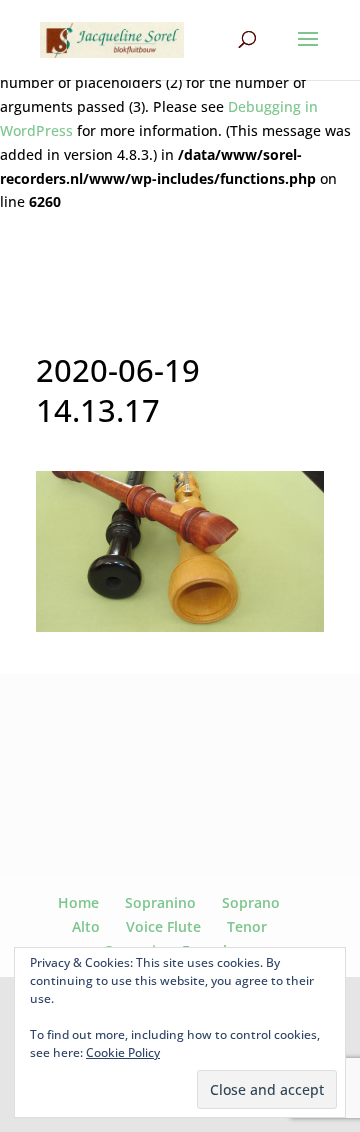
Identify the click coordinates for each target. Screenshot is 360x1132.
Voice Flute (163, 926)
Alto (86, 926)
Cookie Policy (123, 1052)
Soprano (251, 902)
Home (78, 902)
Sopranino (160, 902)
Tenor (247, 926)
